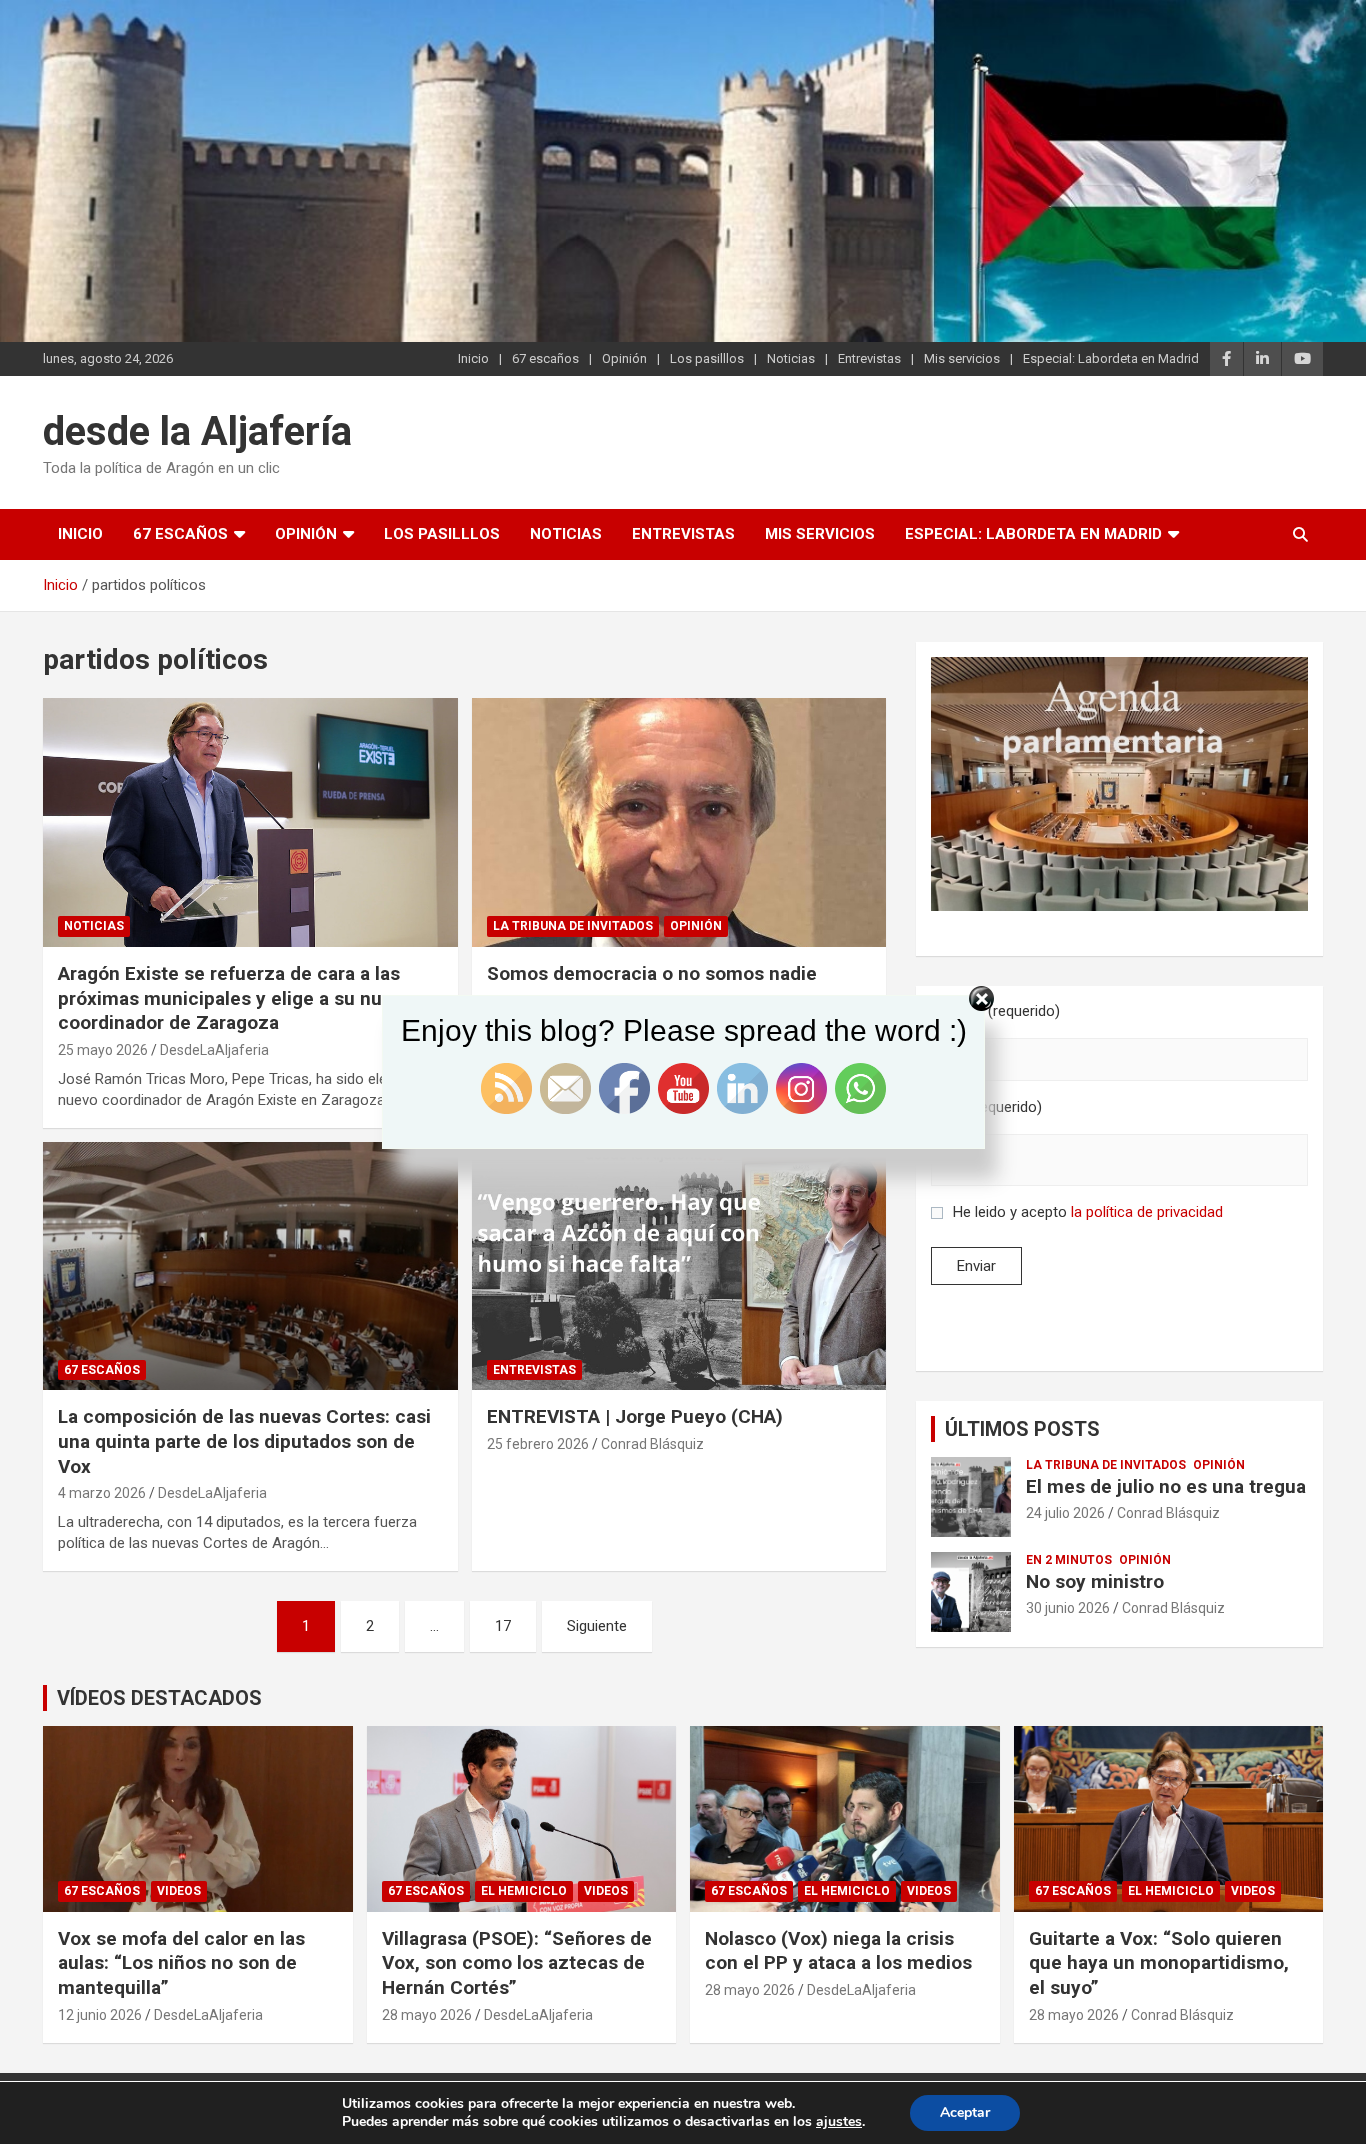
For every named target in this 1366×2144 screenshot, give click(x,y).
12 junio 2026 (100, 2015)
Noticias (791, 358)
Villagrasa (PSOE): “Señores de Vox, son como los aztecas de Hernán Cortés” (517, 1963)
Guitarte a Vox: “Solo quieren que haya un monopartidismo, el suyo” (1159, 1963)
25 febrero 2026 (538, 1444)
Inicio (473, 358)
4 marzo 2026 (102, 1493)
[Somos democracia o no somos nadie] (678, 822)
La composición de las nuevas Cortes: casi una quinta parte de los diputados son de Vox (244, 1441)
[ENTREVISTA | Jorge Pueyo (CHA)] (678, 1266)
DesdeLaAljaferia (212, 1493)
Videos (179, 1891)
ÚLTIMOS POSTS (1022, 1429)
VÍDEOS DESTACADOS (159, 1698)
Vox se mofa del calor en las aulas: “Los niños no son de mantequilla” (181, 1963)
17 (503, 1626)
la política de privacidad (1147, 1212)
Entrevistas (869, 358)
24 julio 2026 (1065, 1513)
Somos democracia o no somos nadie (652, 973)
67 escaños (545, 358)
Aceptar (965, 2112)
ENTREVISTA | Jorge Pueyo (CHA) (635, 1416)
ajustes (839, 2122)
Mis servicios (962, 358)
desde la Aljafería (197, 431)
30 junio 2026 (1068, 1608)
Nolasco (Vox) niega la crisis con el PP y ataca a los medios (838, 1951)
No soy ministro (1095, 1581)
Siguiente (597, 1626)
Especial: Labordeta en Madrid (1111, 358)
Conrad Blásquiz (652, 1444)
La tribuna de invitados (573, 926)
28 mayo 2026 (427, 2015)
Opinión (624, 358)
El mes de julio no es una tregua (1166, 1486)
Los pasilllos (707, 358)
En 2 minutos (1069, 1560)
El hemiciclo (524, 1891)
